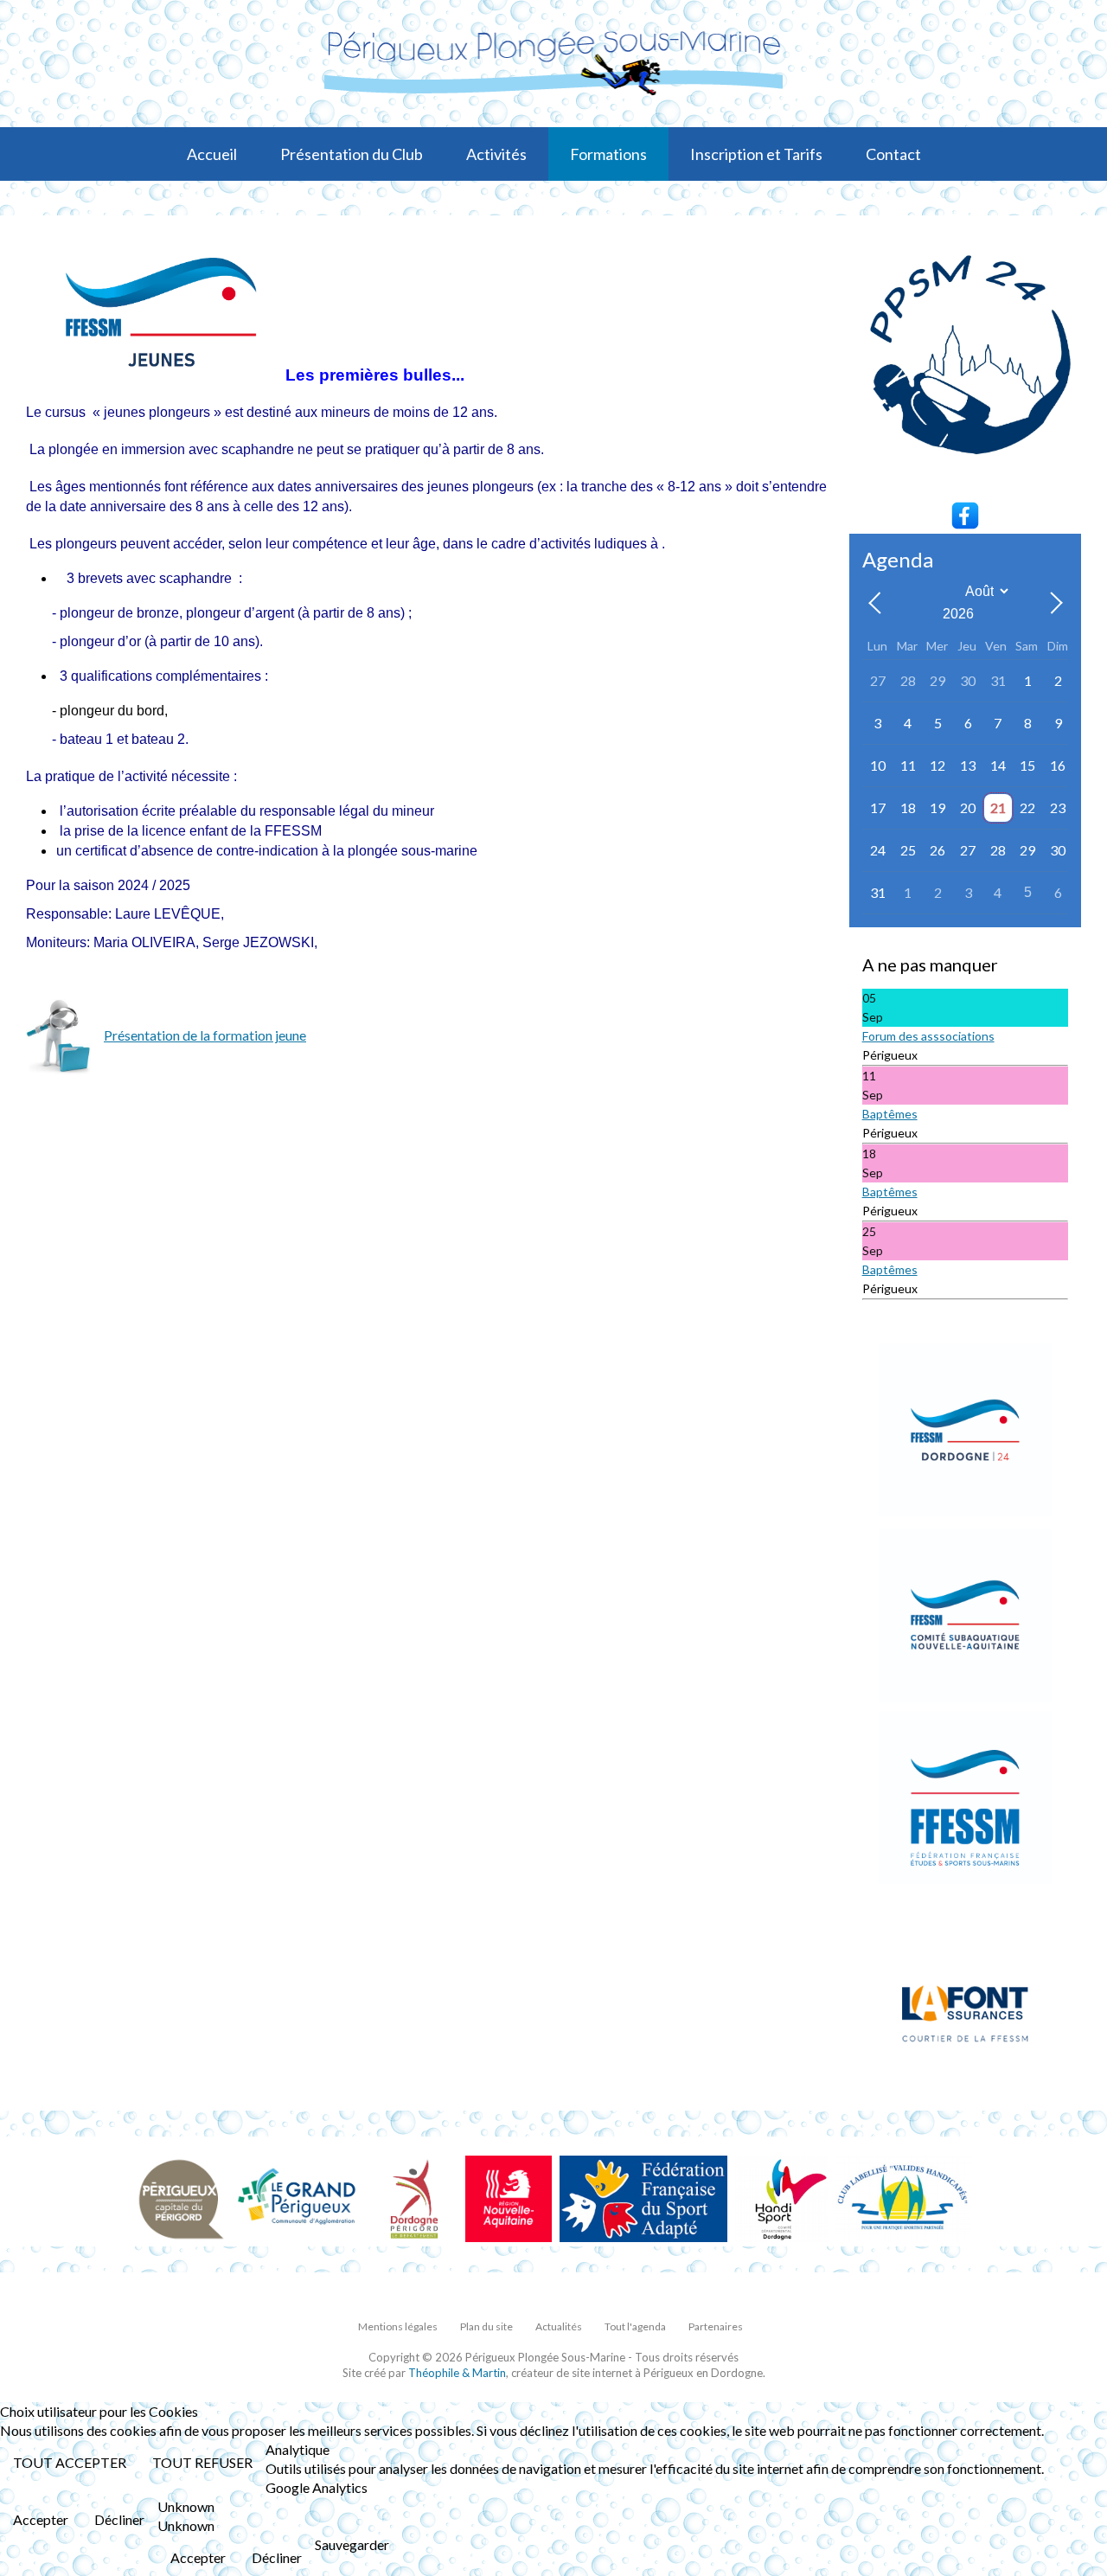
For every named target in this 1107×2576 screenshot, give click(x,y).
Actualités (559, 2326)
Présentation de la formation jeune (205, 1035)
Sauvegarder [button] (352, 2544)
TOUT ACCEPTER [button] (70, 2462)
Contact (893, 154)
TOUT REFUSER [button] (202, 2462)
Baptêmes (890, 1114)
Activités (496, 154)
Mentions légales (398, 2326)
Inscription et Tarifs (756, 154)
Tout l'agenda (635, 2326)
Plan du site (486, 2326)
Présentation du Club (352, 154)
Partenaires (716, 2326)
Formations (608, 154)
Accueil (212, 154)
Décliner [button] (119, 2519)
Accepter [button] (41, 2519)
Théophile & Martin (457, 2373)
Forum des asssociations (928, 1036)
